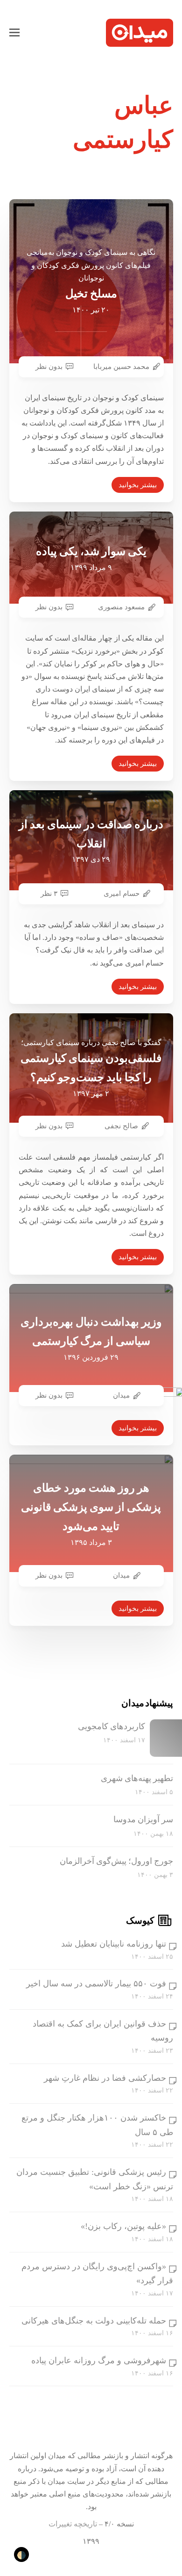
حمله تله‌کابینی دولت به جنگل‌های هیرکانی (94, 2321)
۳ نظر (49, 894)
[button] (14, 33)
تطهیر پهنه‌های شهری (137, 1778)
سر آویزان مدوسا (143, 1819)
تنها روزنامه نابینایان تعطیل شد (114, 1944)
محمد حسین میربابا (121, 367)
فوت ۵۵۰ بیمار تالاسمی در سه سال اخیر (96, 1984)
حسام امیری (122, 894)
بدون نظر (49, 367)
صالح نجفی (121, 1126)
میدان (121, 1395)
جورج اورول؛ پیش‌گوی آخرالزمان (116, 1861)
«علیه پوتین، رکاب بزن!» (123, 2226)
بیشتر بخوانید (138, 485)
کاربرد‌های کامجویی (112, 1726)
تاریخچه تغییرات (73, 2524)
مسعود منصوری (121, 607)
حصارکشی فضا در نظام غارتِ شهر (105, 2078)
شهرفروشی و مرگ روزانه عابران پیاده (99, 2360)
